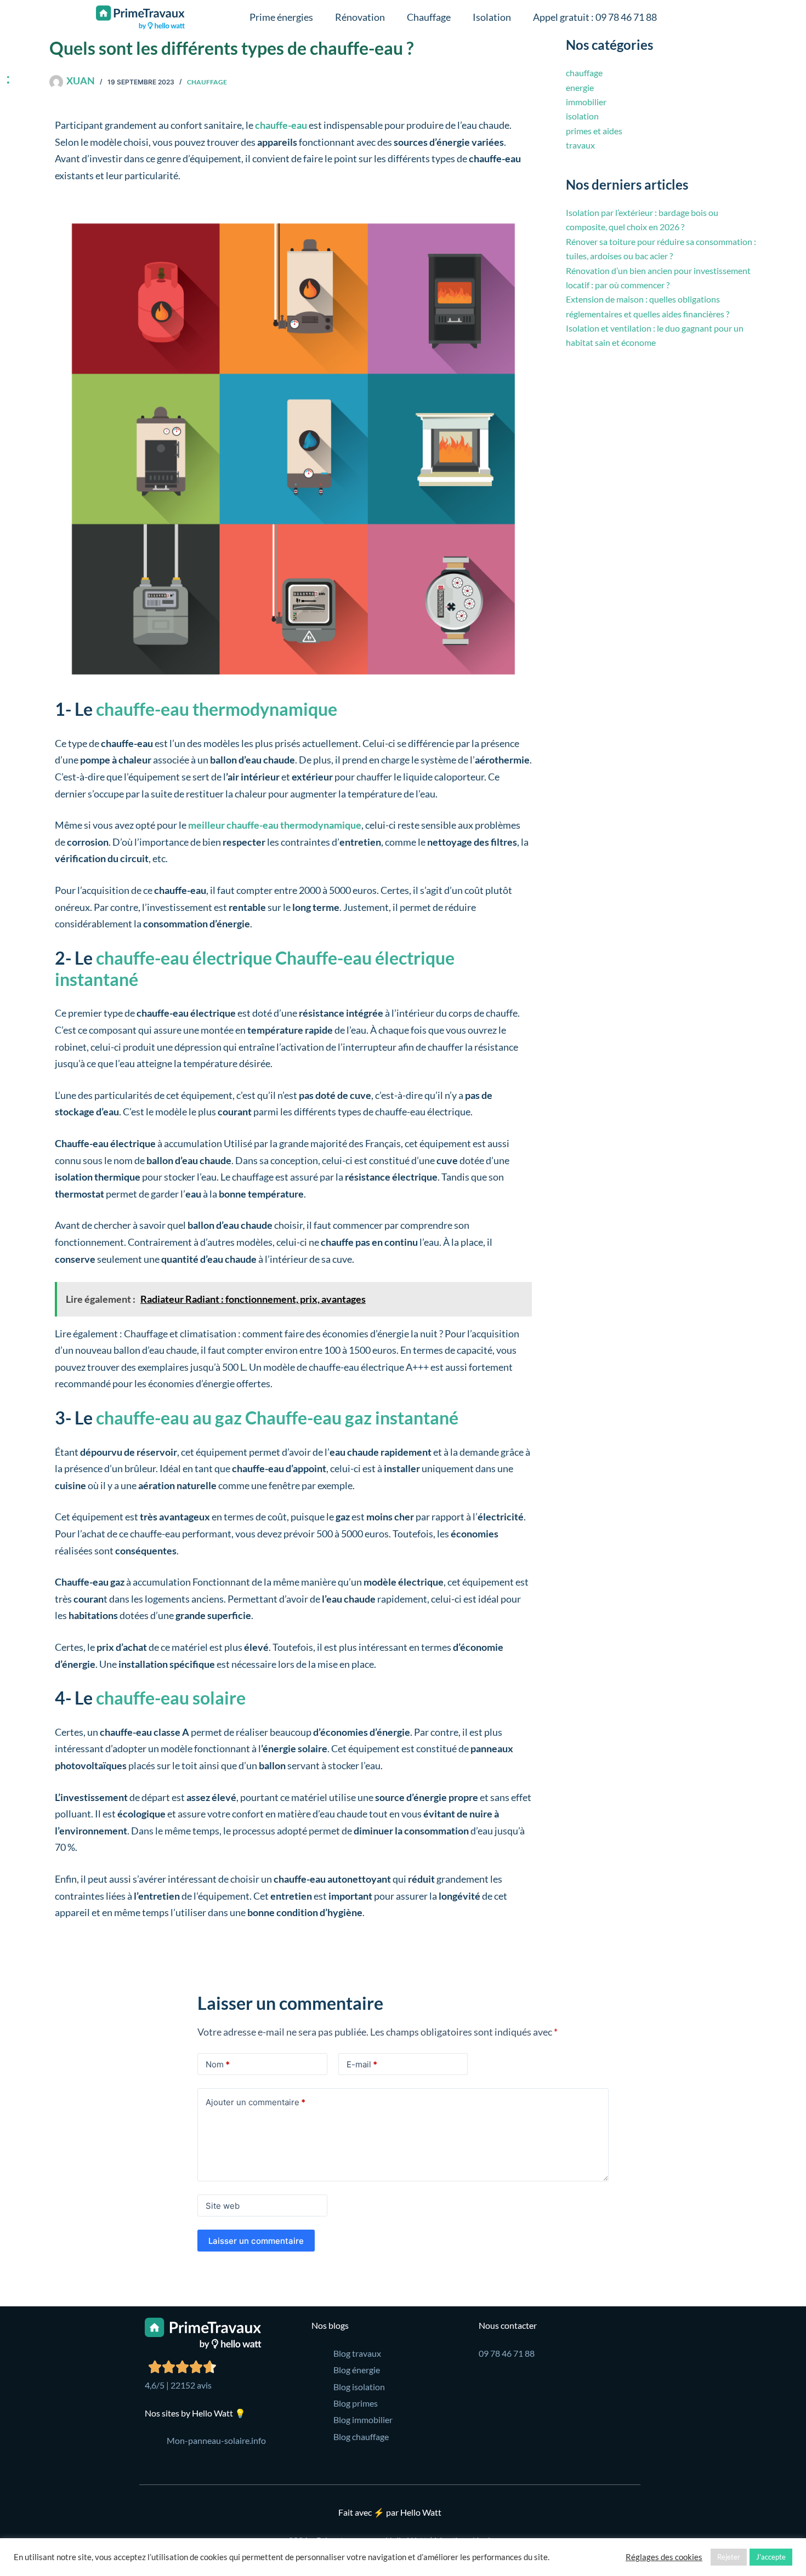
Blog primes (356, 2403)
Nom (218, 2064)
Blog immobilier (363, 2420)
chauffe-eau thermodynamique (215, 709)
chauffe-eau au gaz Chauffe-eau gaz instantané (276, 1418)
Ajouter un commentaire (256, 2102)
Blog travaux (357, 2353)
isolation (582, 116)
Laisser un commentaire (256, 2241)
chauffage (207, 82)
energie (580, 87)
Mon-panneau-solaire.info (216, 2440)
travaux (580, 145)
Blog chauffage (361, 2437)
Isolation (492, 17)
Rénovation (360, 17)
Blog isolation (359, 2387)
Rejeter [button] (729, 2557)
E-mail (362, 2064)
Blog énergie (357, 2370)
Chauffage (429, 17)
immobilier (586, 102)
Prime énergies (281, 17)
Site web (223, 2206)
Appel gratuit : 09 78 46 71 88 (595, 17)
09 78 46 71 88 (507, 2353)
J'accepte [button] (771, 2557)
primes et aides (594, 131)
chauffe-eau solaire (169, 1698)
